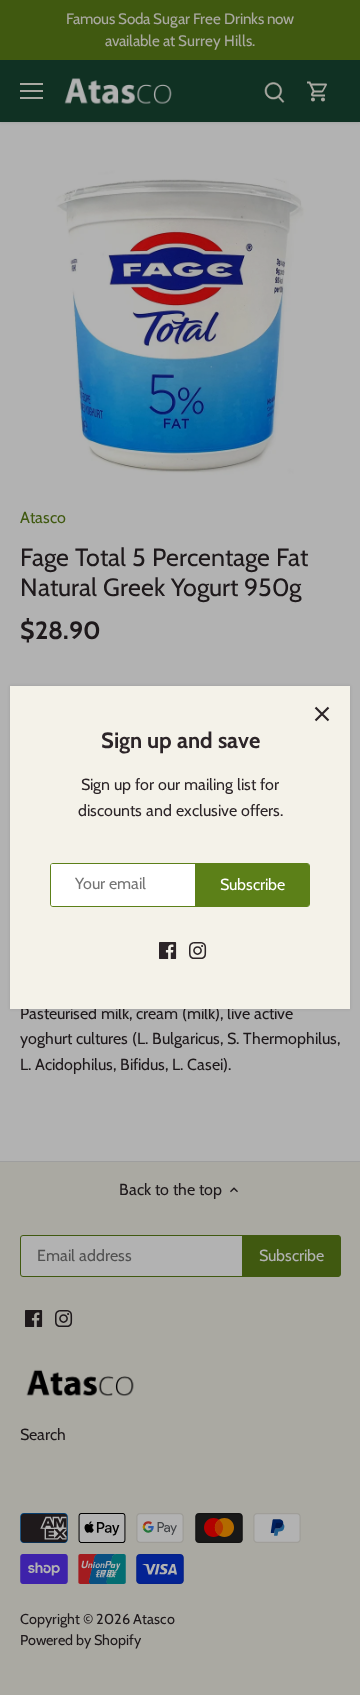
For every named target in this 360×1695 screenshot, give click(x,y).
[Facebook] (167, 950)
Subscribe (252, 884)
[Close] (322, 714)
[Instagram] (197, 950)
